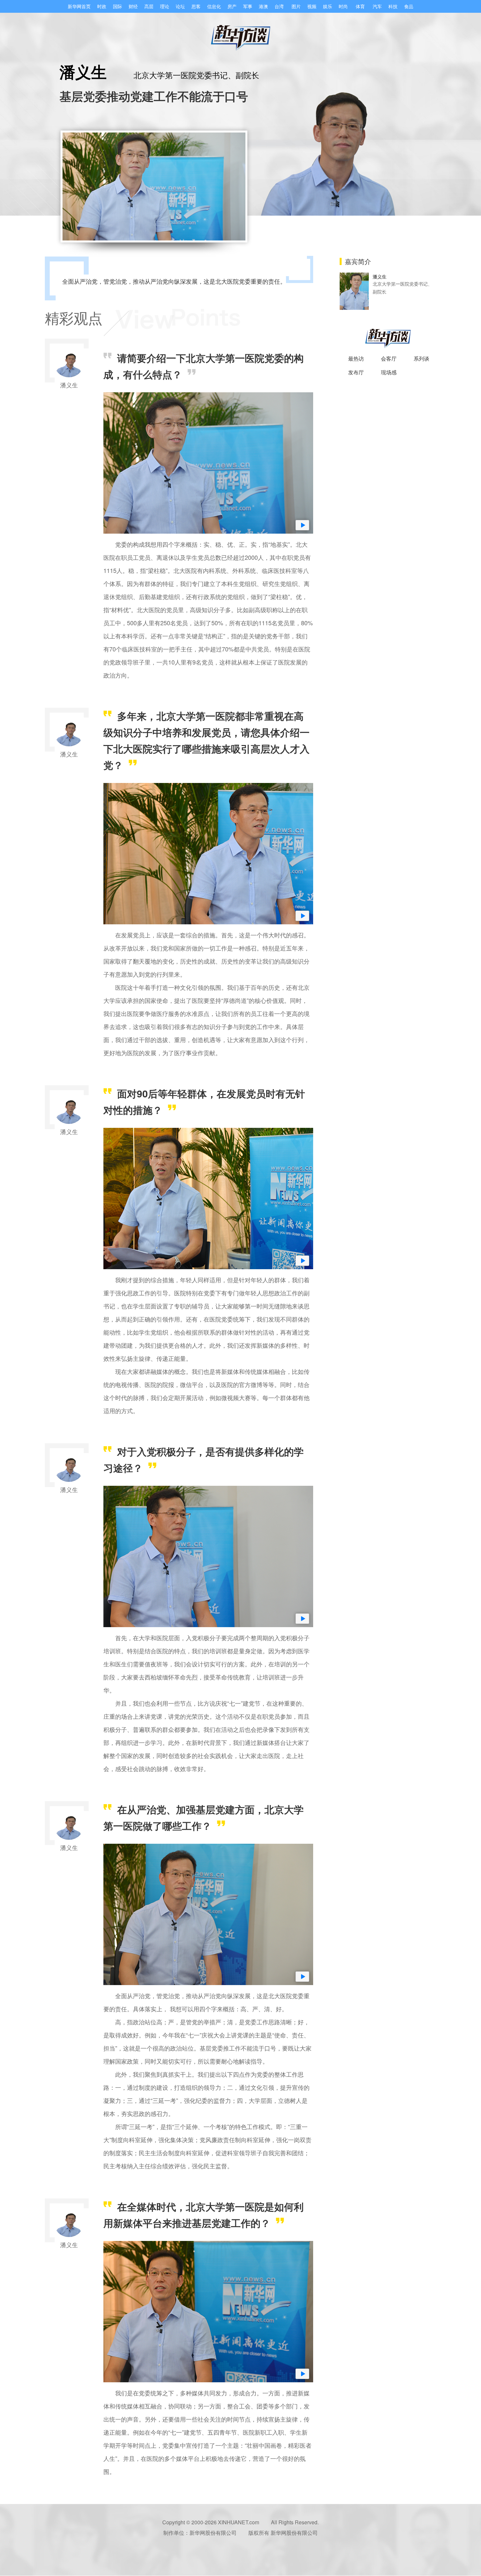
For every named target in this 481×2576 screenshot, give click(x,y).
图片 (296, 6)
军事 (248, 6)
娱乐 (328, 6)
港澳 (263, 6)
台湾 (279, 6)
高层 (149, 6)
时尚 (343, 6)
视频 (312, 6)
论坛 (180, 6)
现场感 (389, 372)
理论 (165, 6)
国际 (117, 6)
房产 (232, 6)
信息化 (214, 6)
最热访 (356, 358)
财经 (133, 6)
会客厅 (389, 358)
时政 (102, 6)
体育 (360, 6)
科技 (393, 6)
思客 (196, 6)
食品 (409, 6)
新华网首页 (79, 6)
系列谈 (421, 358)
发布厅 (356, 372)
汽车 (377, 6)
